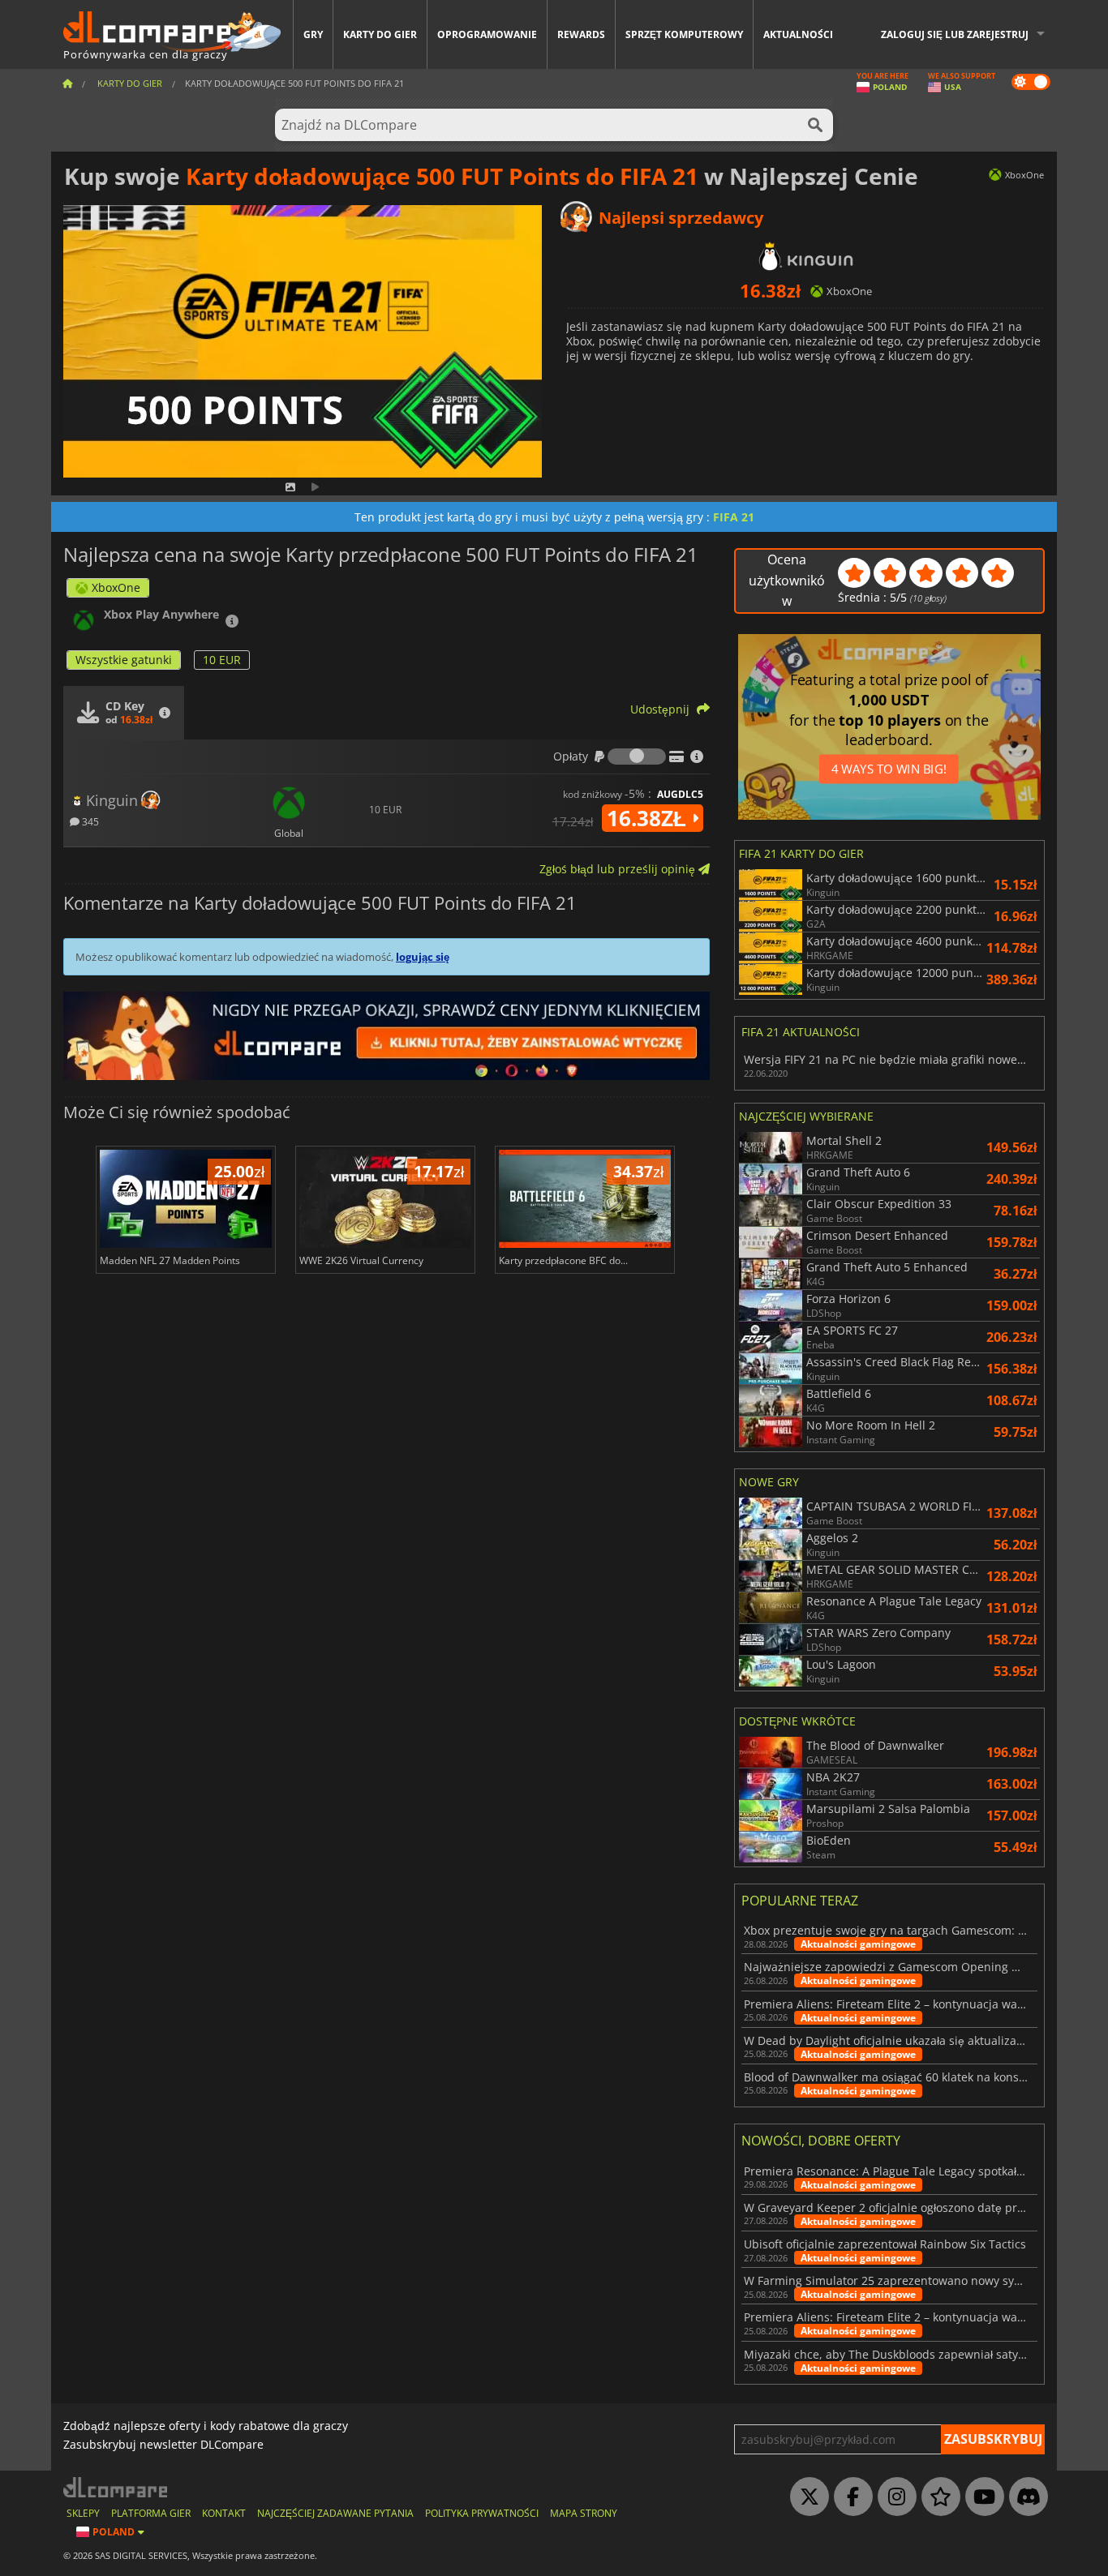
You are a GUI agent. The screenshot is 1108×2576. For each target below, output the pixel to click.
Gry (313, 34)
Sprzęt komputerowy (684, 34)
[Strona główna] (67, 83)
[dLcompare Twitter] (805, 2497)
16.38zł (649, 818)
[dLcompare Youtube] (981, 2497)
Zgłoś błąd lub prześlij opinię (619, 869)
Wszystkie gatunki (124, 660)
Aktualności (798, 34)
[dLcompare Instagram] (893, 2497)
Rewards (581, 34)
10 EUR (222, 660)
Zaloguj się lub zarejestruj (955, 34)
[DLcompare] (116, 2487)
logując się (423, 957)
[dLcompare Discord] (1024, 2497)
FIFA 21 (734, 517)
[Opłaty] (637, 757)
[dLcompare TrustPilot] (937, 2497)
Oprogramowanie (487, 34)
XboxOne (116, 587)
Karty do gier (380, 34)
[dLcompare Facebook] (849, 2497)
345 (89, 821)
